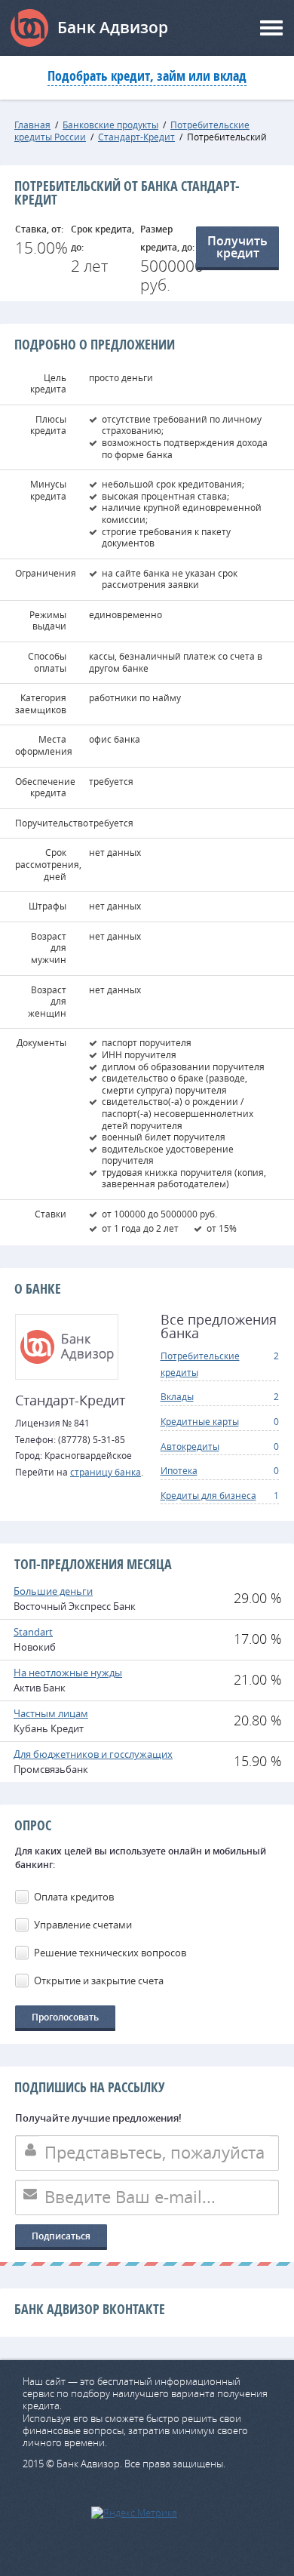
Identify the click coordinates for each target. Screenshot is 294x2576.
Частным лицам (51, 1713)
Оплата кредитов (74, 1897)
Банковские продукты (110, 125)
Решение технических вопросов (110, 1953)
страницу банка (106, 1472)
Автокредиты (190, 1446)
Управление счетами (83, 1925)
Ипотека (179, 1470)
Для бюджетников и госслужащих (93, 1754)
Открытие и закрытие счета (99, 1980)
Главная (32, 125)
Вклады (177, 1396)
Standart (33, 1632)
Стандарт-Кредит (136, 137)
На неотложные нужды (68, 1673)
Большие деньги (53, 1591)
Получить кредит (237, 247)
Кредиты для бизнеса (208, 1495)
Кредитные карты (200, 1421)
